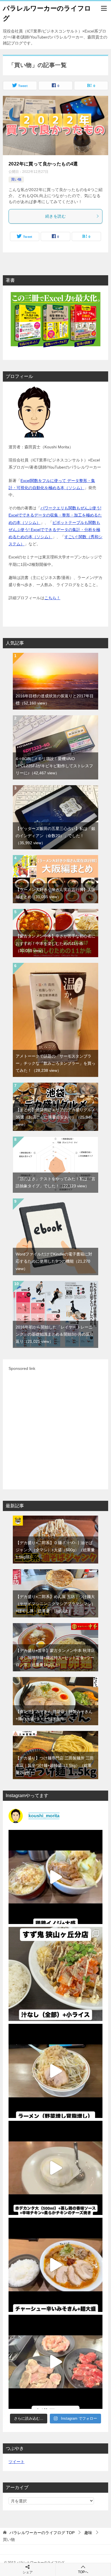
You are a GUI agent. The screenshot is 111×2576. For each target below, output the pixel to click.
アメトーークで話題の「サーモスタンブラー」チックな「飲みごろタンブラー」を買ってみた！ (55, 1063)
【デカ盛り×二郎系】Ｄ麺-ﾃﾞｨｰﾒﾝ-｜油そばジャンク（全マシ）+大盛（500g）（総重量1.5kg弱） (55, 1550)
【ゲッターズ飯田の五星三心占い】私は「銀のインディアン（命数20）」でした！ (55, 836)
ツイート (17, 2462)
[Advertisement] (55, 1428)
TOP (42, 2533)
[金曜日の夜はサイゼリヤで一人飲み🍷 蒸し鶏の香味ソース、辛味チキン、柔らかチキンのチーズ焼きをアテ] (55, 2168)
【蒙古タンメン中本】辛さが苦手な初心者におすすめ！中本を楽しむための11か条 (55, 943)
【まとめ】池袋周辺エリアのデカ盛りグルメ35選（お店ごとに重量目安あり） (55, 1117)
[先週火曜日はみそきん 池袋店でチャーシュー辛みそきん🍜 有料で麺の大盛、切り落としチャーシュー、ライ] (55, 2265)
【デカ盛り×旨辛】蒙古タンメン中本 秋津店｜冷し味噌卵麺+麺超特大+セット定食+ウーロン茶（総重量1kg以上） (55, 1658)
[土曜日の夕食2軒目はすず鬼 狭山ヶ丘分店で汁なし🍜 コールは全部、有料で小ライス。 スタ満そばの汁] (55, 1974)
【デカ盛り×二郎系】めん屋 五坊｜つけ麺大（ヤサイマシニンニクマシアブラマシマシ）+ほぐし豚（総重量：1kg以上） (55, 1604)
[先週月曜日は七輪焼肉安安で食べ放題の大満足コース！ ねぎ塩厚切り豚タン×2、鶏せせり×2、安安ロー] (55, 2362)
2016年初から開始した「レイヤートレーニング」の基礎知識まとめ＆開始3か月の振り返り (55, 1334)
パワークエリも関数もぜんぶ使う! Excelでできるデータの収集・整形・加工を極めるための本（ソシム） (55, 515)
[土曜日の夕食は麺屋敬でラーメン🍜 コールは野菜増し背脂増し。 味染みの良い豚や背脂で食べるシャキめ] (55, 2071)
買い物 (16, 179)
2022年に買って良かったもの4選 (43, 164)
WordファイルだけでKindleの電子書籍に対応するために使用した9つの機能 (54, 1261)
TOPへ (83, 2572)
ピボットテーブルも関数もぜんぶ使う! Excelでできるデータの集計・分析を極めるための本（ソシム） (54, 530)
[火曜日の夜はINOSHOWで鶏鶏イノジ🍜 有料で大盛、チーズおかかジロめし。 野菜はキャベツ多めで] (55, 1877)
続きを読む (55, 216)
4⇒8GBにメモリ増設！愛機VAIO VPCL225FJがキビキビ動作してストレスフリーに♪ (54, 766)
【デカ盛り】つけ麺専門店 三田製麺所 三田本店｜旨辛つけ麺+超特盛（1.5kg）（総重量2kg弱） (55, 1765)
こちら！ (52, 598)
